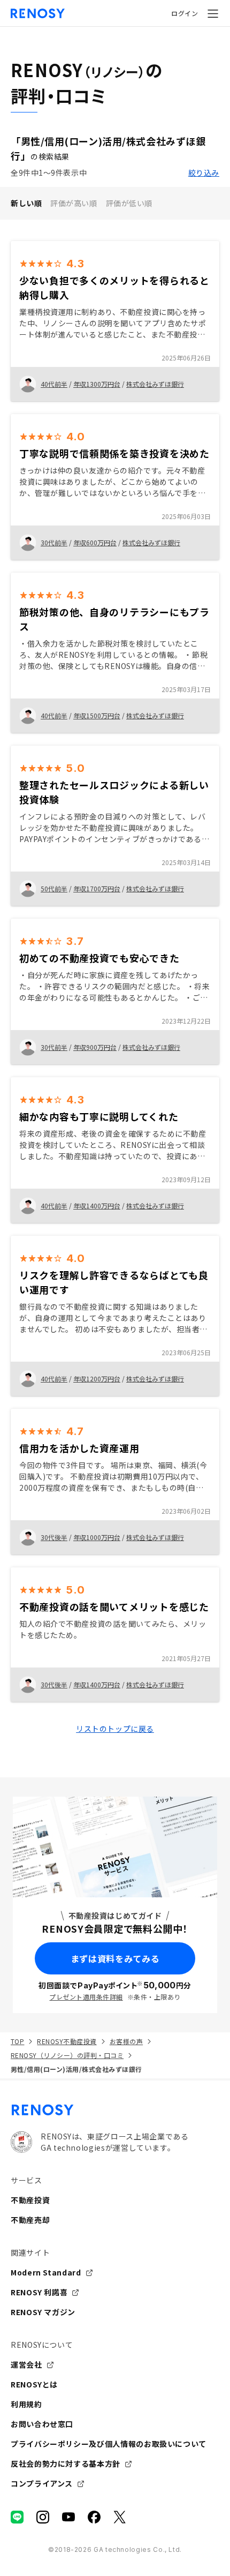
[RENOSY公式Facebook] (94, 2517)
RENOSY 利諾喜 (39, 2292)
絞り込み (204, 172)
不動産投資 (30, 2200)
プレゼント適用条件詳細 (86, 1997)
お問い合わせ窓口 (42, 2424)
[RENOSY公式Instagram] (43, 2517)
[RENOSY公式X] (120, 2517)
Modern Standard (46, 2272)
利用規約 (26, 2404)
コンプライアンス (42, 2483)
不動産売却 (30, 2220)
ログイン (185, 13)
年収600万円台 (95, 542)
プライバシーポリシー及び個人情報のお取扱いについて (109, 2444)
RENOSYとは (34, 2384)
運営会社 (26, 2364)
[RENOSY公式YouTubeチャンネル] (68, 2517)
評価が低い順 (129, 203)
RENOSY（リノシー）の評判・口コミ (67, 2055)
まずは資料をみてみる (115, 1958)
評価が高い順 (74, 203)
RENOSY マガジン (43, 2312)
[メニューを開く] (213, 13)
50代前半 (54, 888)
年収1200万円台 (97, 1379)
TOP (17, 2041)
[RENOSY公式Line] (17, 2517)
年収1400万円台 (97, 1206)
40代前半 (54, 384)
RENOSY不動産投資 (67, 2041)
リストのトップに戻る (115, 1729)
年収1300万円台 (97, 384)
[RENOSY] (115, 2110)
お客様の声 (126, 2041)
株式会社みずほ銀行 (155, 384)
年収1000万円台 (97, 1537)
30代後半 (54, 1537)
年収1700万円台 (97, 888)
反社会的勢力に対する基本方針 (66, 2464)
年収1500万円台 (97, 715)
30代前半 (54, 542)
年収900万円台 (95, 1047)
